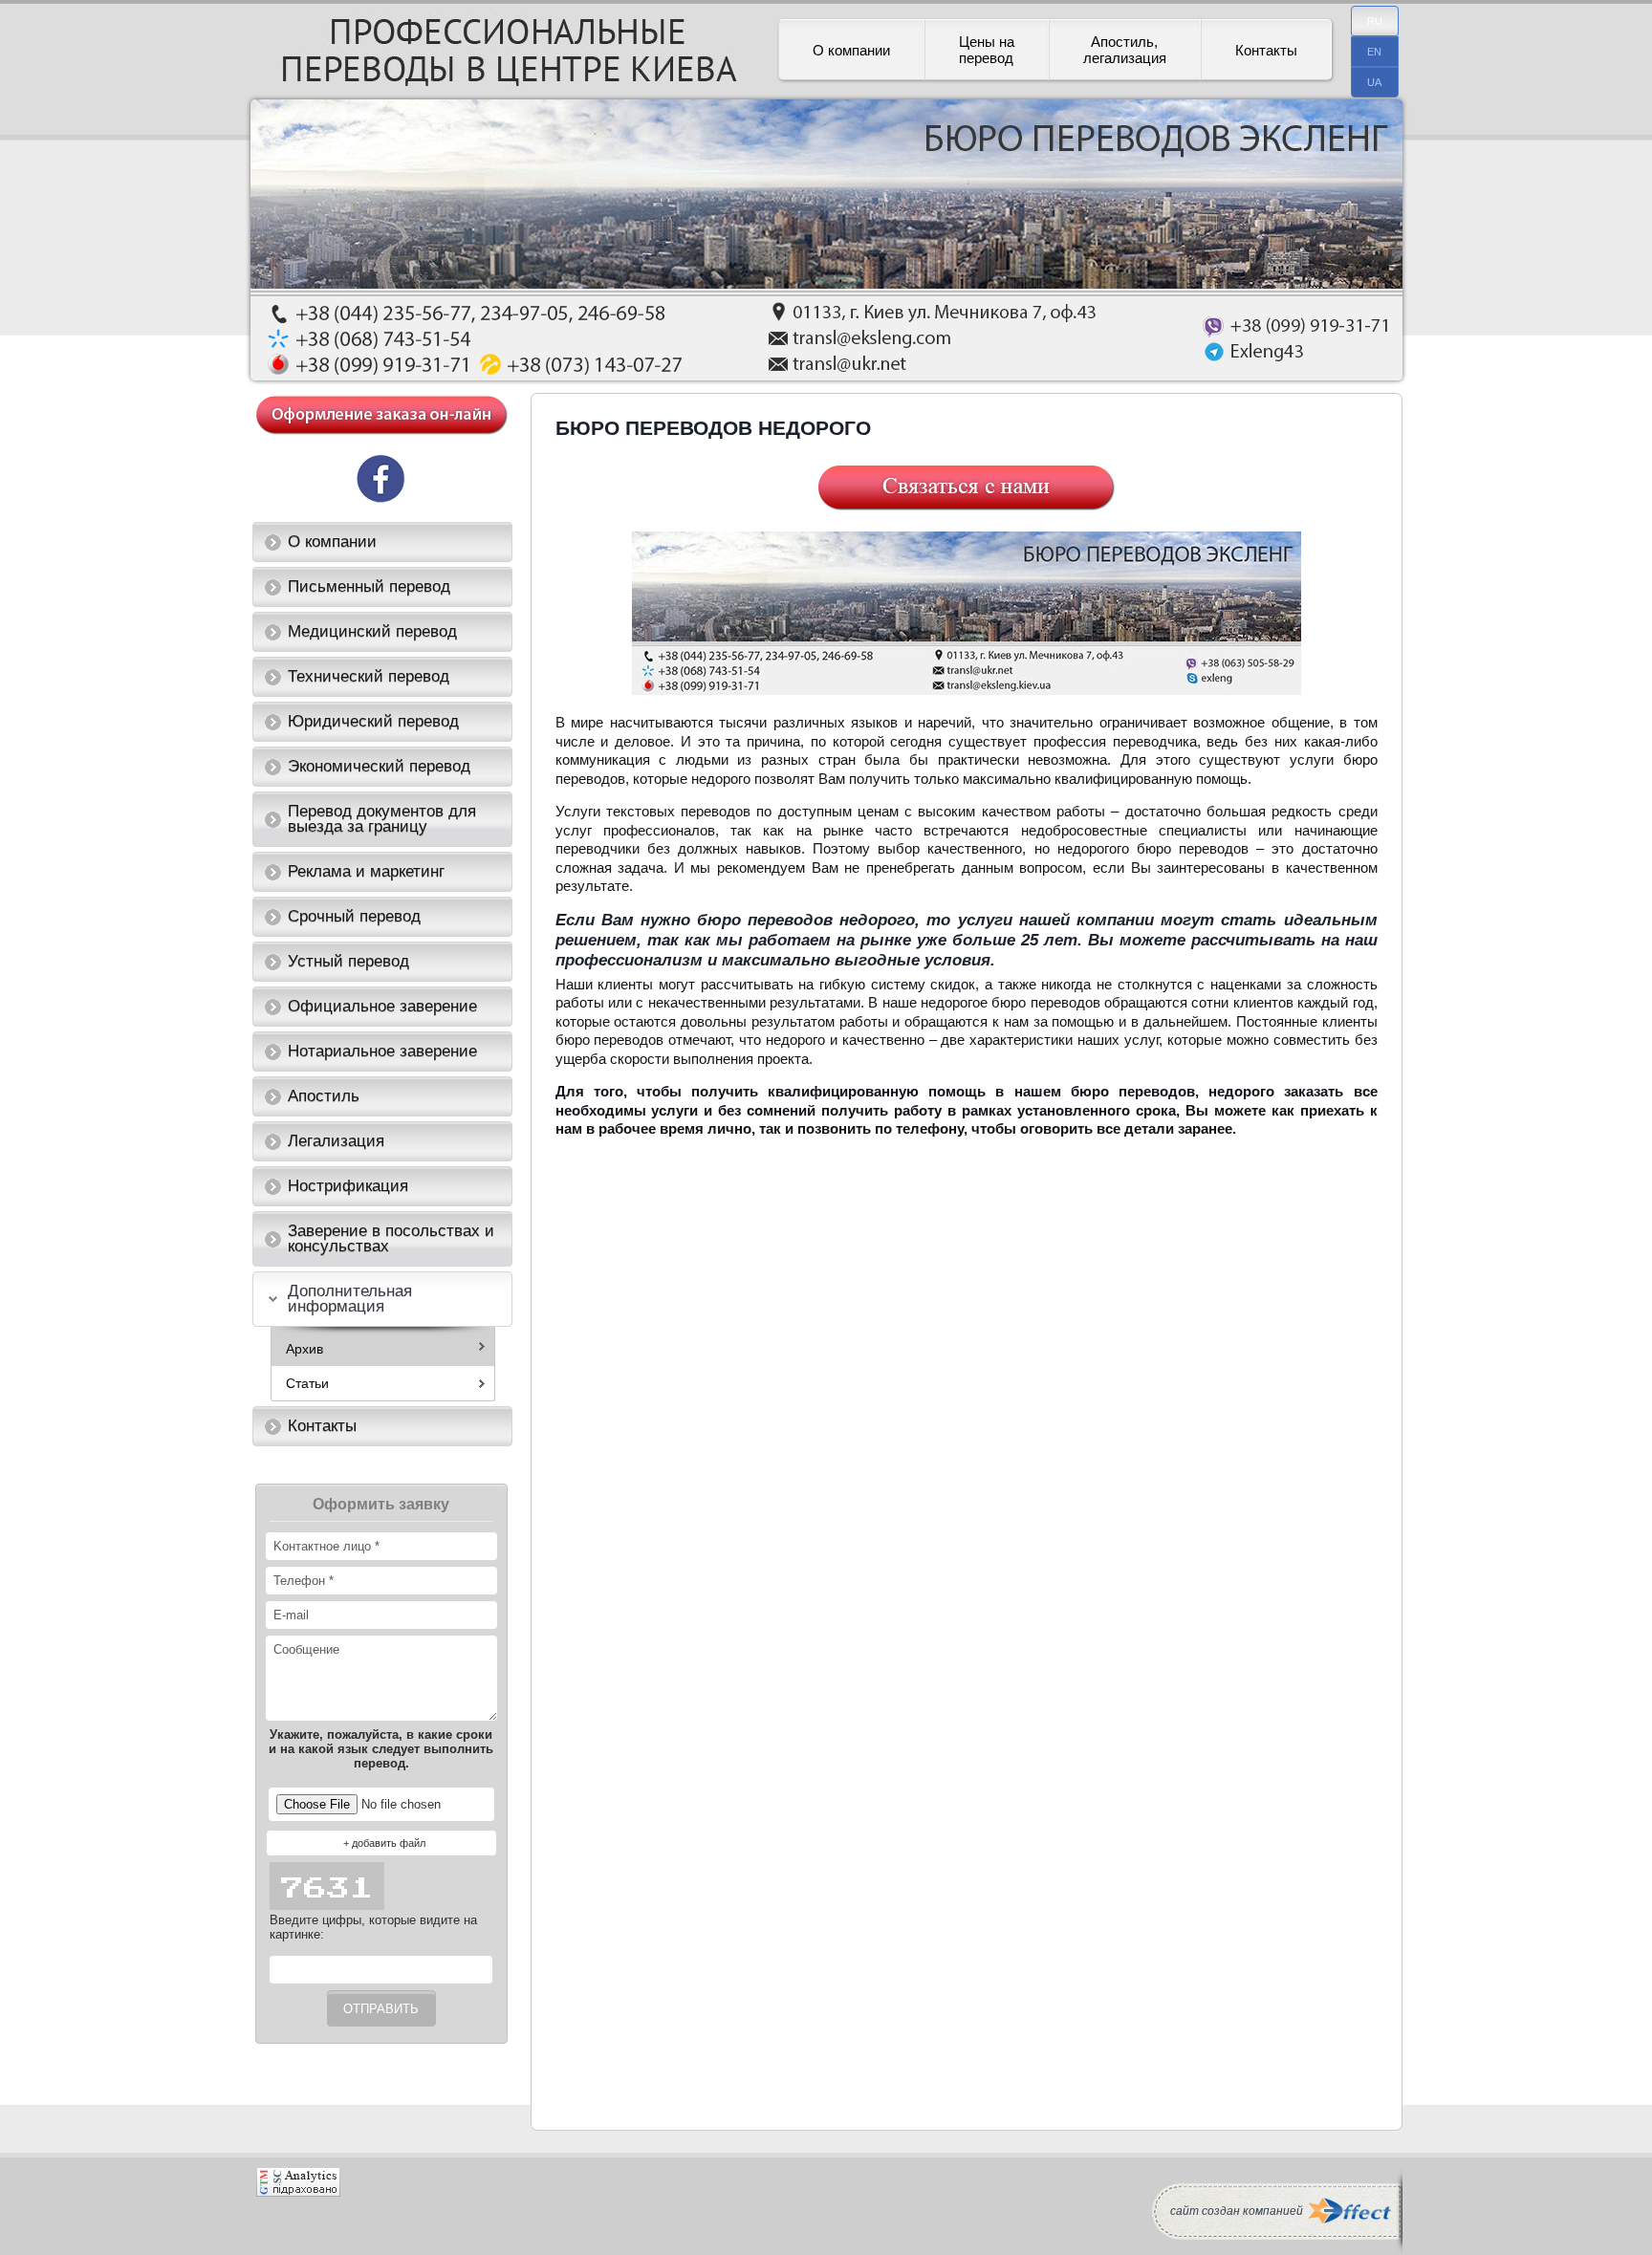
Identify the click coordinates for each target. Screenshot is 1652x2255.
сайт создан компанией (1237, 2211)
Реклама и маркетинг (366, 871)
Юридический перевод (373, 721)
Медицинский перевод (372, 631)
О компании (851, 50)
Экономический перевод (379, 766)
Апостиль (324, 1096)
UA (1374, 82)
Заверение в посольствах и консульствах (391, 1238)
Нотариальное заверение (382, 1051)
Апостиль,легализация (1125, 50)
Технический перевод (369, 676)
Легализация (336, 1141)
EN (1374, 52)
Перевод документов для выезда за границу (382, 819)
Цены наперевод (987, 50)
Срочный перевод (354, 916)
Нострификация (348, 1186)
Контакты (1266, 50)
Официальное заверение (382, 1006)
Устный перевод (348, 961)
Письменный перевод (369, 586)
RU (1375, 21)
